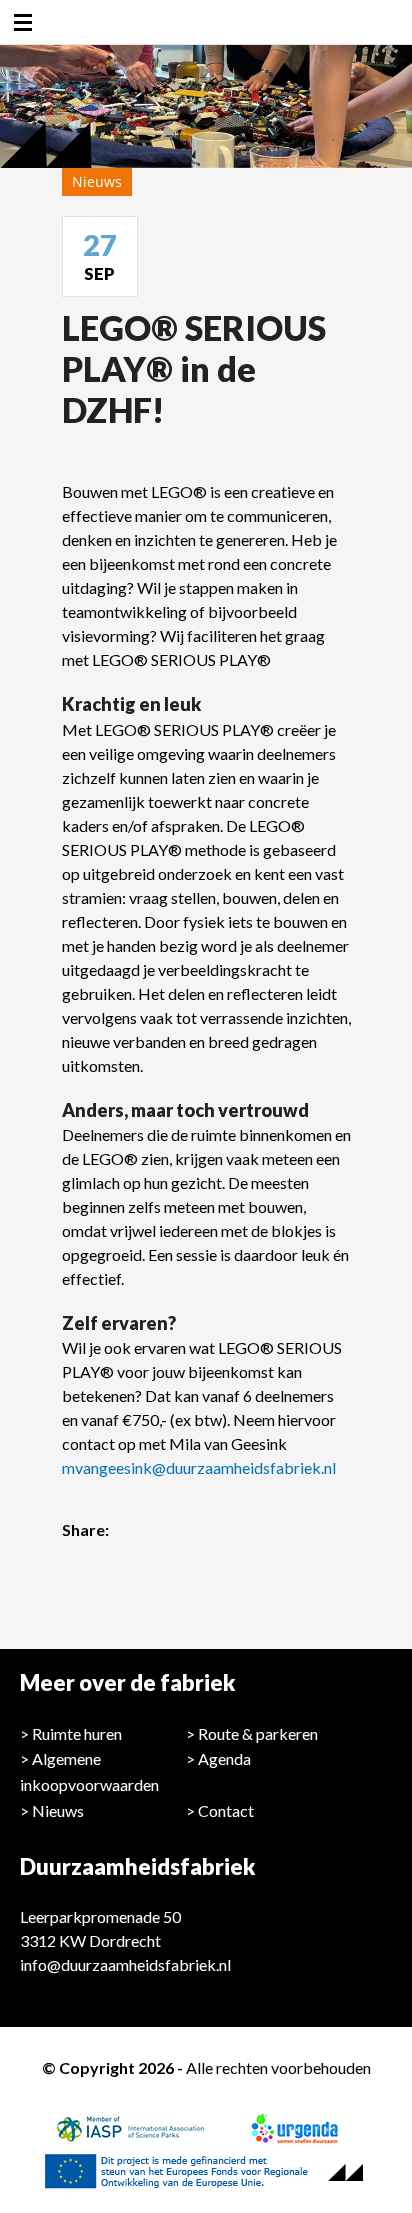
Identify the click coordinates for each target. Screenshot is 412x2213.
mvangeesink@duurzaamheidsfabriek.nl (199, 1467)
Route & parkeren (258, 1733)
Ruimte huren (77, 1733)
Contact (226, 1810)
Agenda (224, 1758)
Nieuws (58, 1810)
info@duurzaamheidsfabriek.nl (125, 1964)
